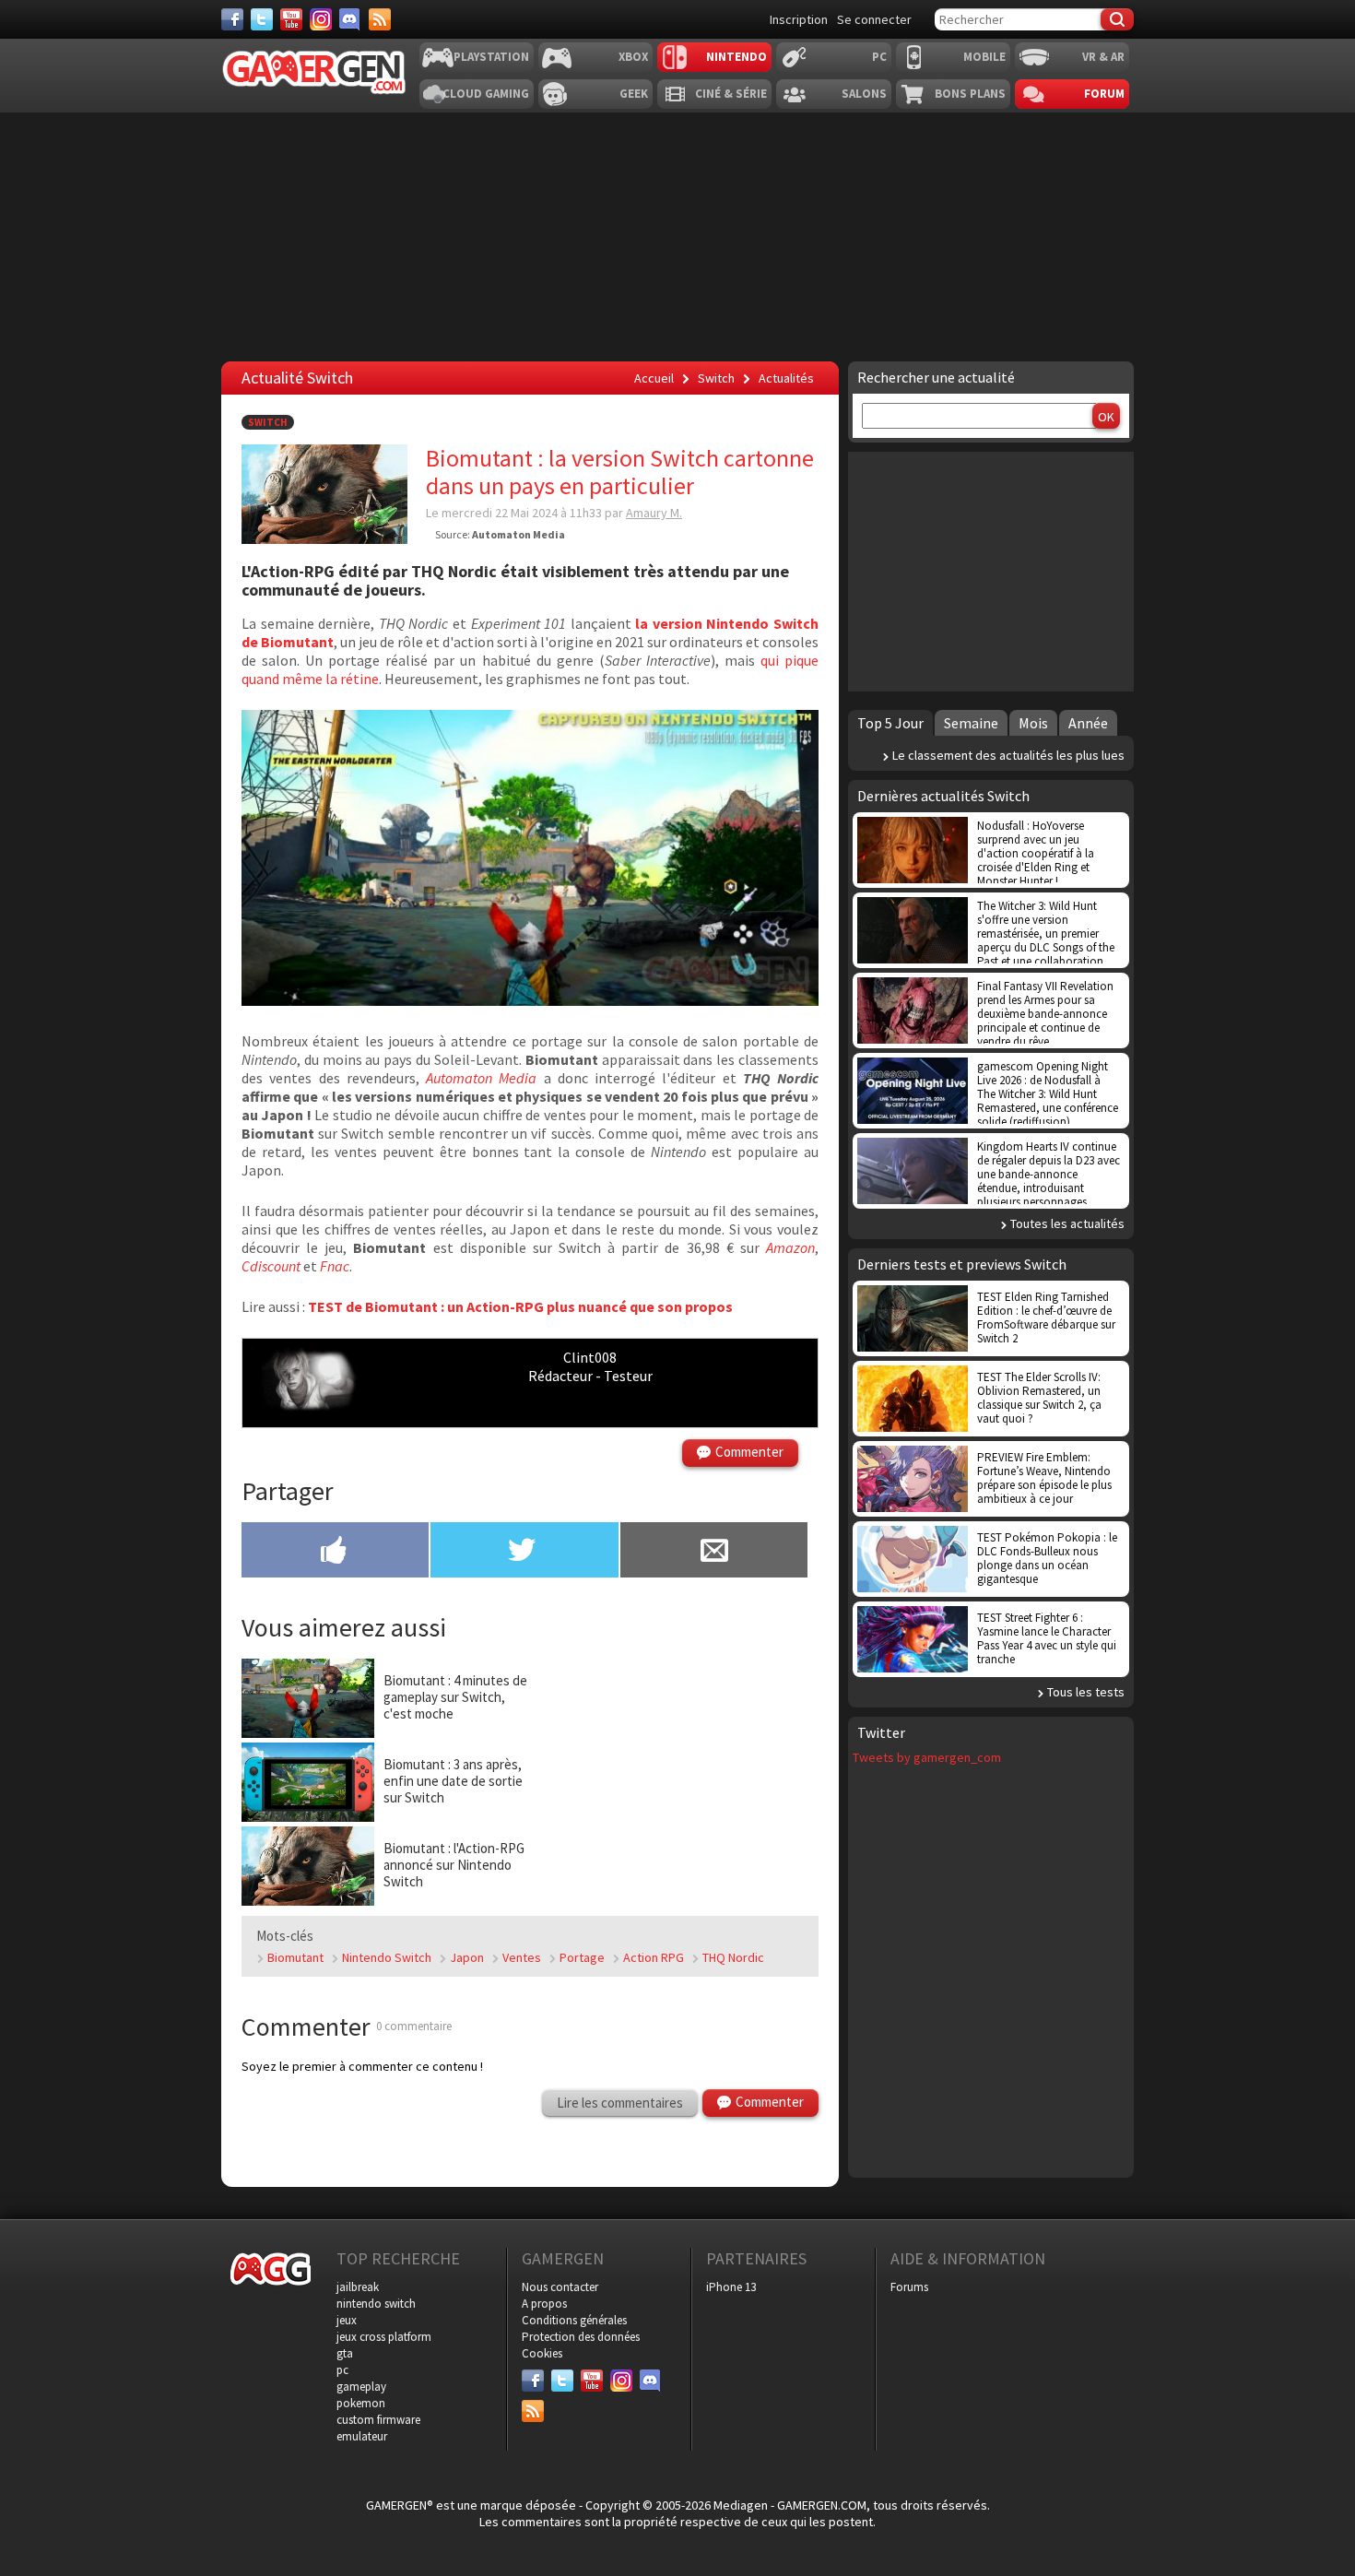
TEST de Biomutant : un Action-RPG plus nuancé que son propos (520, 1306)
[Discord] (350, 19)
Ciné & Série (731, 94)
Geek (634, 94)
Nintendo (736, 57)
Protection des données (581, 2337)
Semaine (971, 723)
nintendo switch (376, 2304)
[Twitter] (262, 19)
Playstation (491, 57)
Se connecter (874, 19)
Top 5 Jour (890, 723)
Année (1088, 723)
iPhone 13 (731, 2287)
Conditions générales (574, 2320)
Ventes (522, 1957)
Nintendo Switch (387, 1957)
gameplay (361, 2387)
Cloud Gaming (486, 94)
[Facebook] (232, 19)
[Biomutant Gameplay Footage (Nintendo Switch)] (530, 1000)
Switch (268, 422)
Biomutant (295, 1957)
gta (345, 2353)
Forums (909, 2287)
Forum (1104, 94)
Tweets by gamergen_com (927, 1757)
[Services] (380, 19)
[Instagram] (321, 19)
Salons (864, 94)
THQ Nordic (733, 1957)
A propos (544, 2304)
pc (342, 2370)
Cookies (542, 2353)
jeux (347, 2320)
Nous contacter (560, 2287)
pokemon (361, 2403)
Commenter (749, 1452)
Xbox (633, 57)
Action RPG (654, 1957)
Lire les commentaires (620, 2103)
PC (879, 57)
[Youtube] (291, 19)
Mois (1033, 723)
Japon (467, 1957)
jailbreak (358, 2287)
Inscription (799, 19)
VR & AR (1103, 57)
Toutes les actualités (1067, 1223)
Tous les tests (1086, 1692)
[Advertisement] (676, 1773)
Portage (582, 1957)
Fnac (335, 1266)
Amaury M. (654, 513)
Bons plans (970, 94)
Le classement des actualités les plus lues (1008, 755)
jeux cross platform (384, 2337)
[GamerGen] (313, 72)
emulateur (362, 2436)
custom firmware (378, 2420)
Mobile (984, 57)
